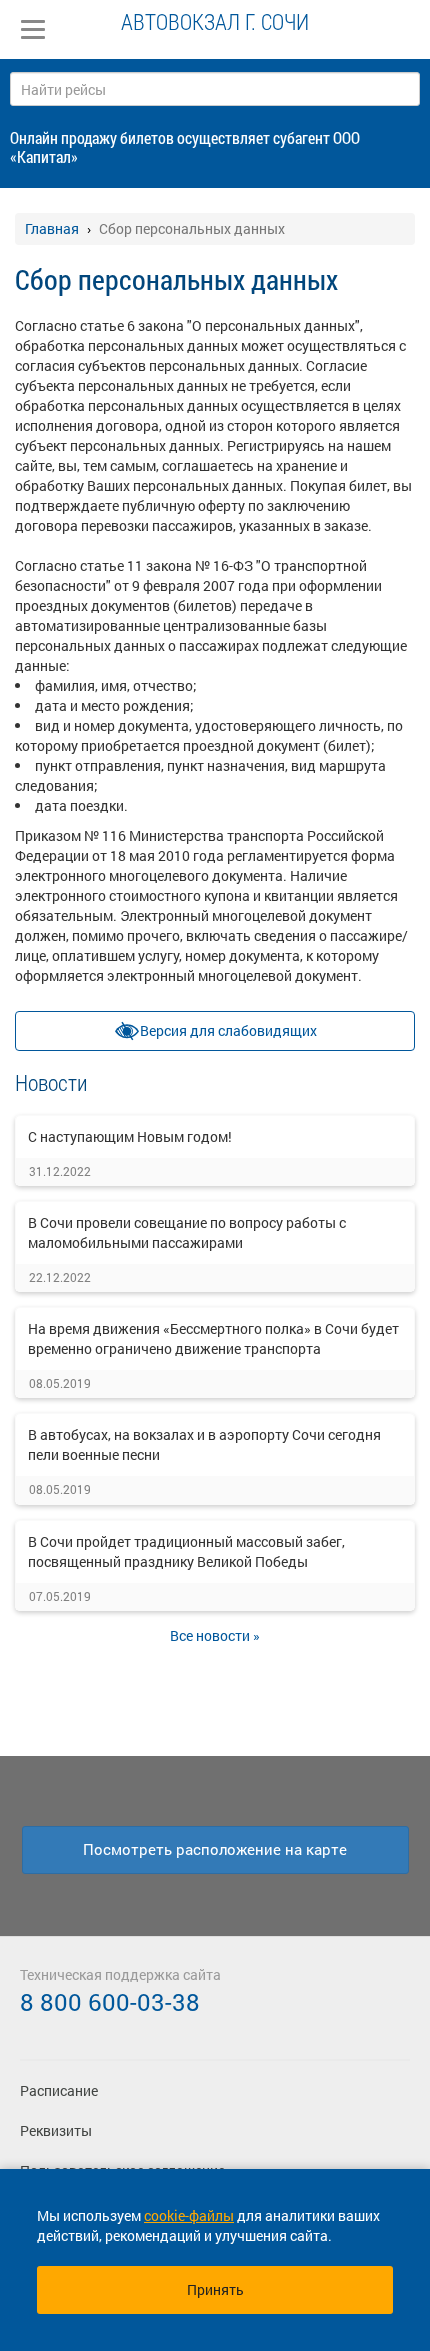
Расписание (59, 2090)
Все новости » (215, 1635)
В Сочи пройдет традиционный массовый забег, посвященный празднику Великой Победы (186, 1551)
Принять (215, 2289)
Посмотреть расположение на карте (215, 1849)
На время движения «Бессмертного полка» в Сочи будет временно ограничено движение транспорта (213, 1338)
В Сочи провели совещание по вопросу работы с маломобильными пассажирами (187, 1232)
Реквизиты (56, 2130)
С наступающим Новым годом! (130, 1136)
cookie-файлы (189, 2215)
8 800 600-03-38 (110, 2002)
